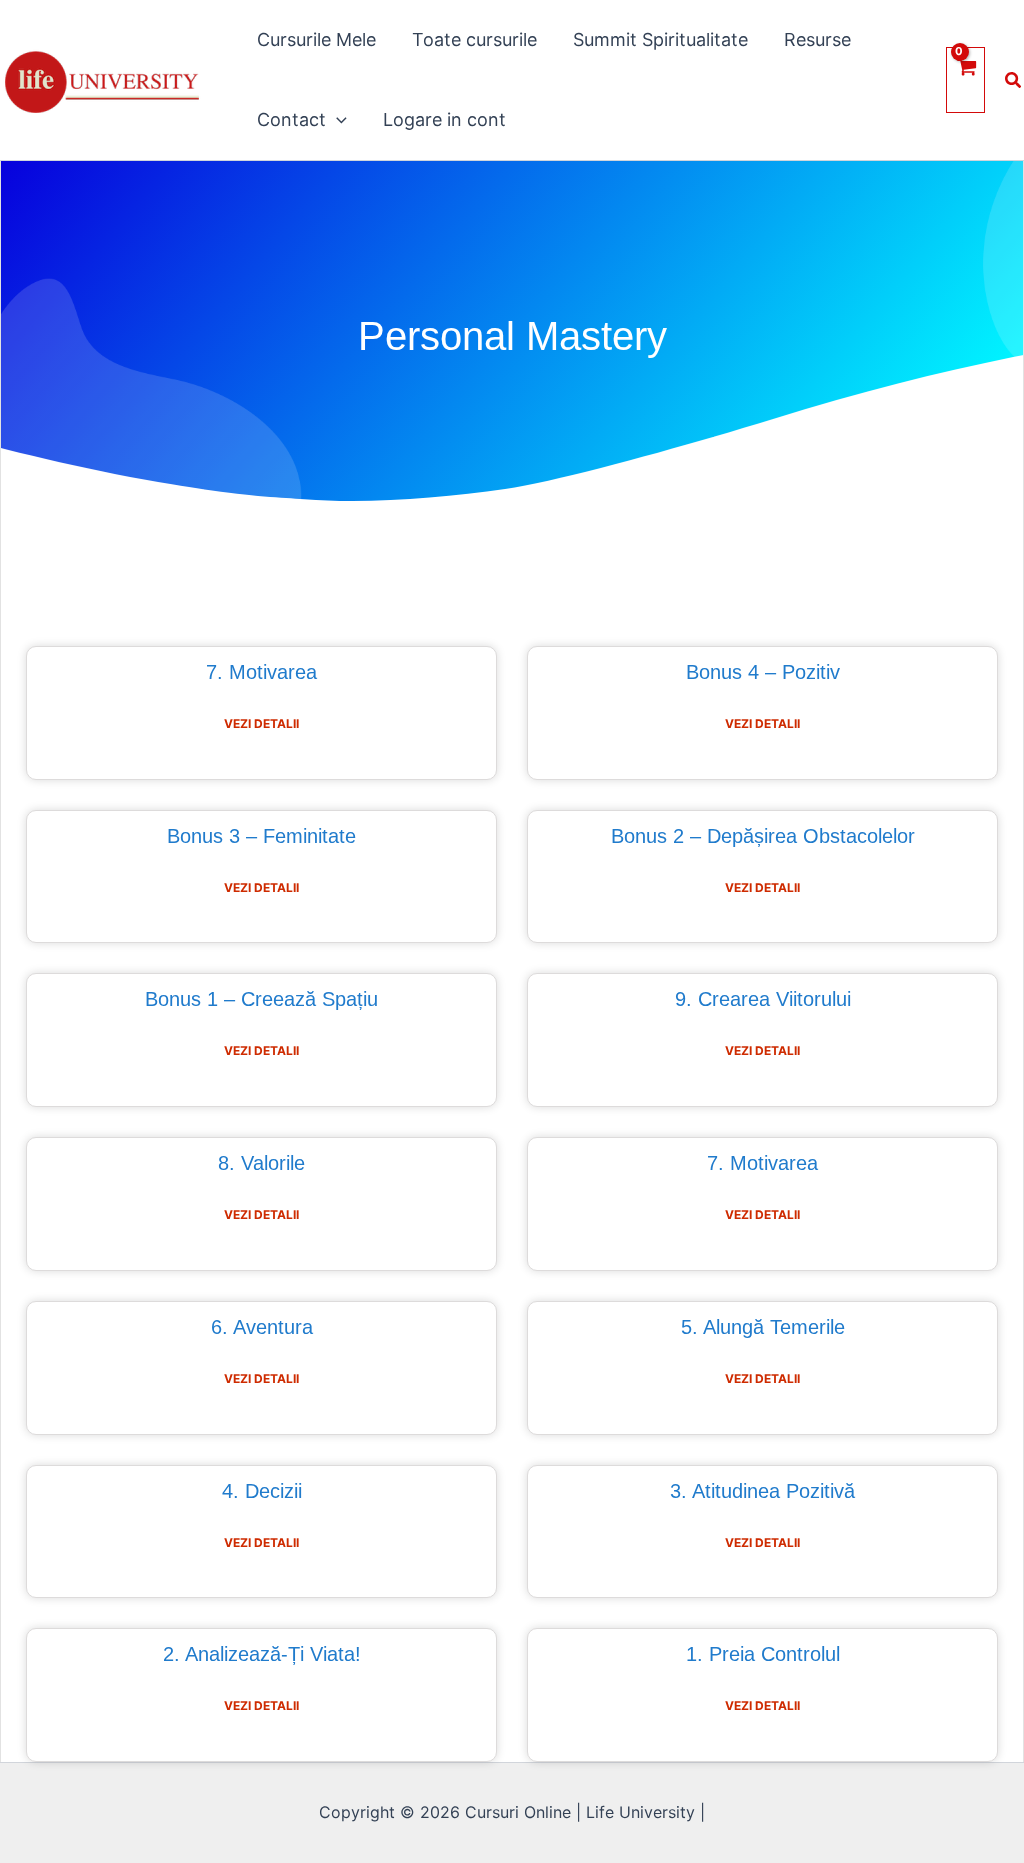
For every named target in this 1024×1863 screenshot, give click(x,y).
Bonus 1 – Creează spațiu (261, 999)
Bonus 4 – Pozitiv (763, 672)
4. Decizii (262, 1491)
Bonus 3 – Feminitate (261, 836)
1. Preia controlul (763, 1654)
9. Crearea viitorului (763, 999)
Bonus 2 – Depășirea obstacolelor (763, 836)
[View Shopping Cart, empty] (965, 79)
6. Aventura (262, 1327)
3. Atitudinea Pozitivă (762, 1491)
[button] (336, 120)
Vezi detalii (261, 723)
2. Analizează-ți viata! (262, 1654)
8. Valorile (261, 1163)
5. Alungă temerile (763, 1327)
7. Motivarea (261, 672)
